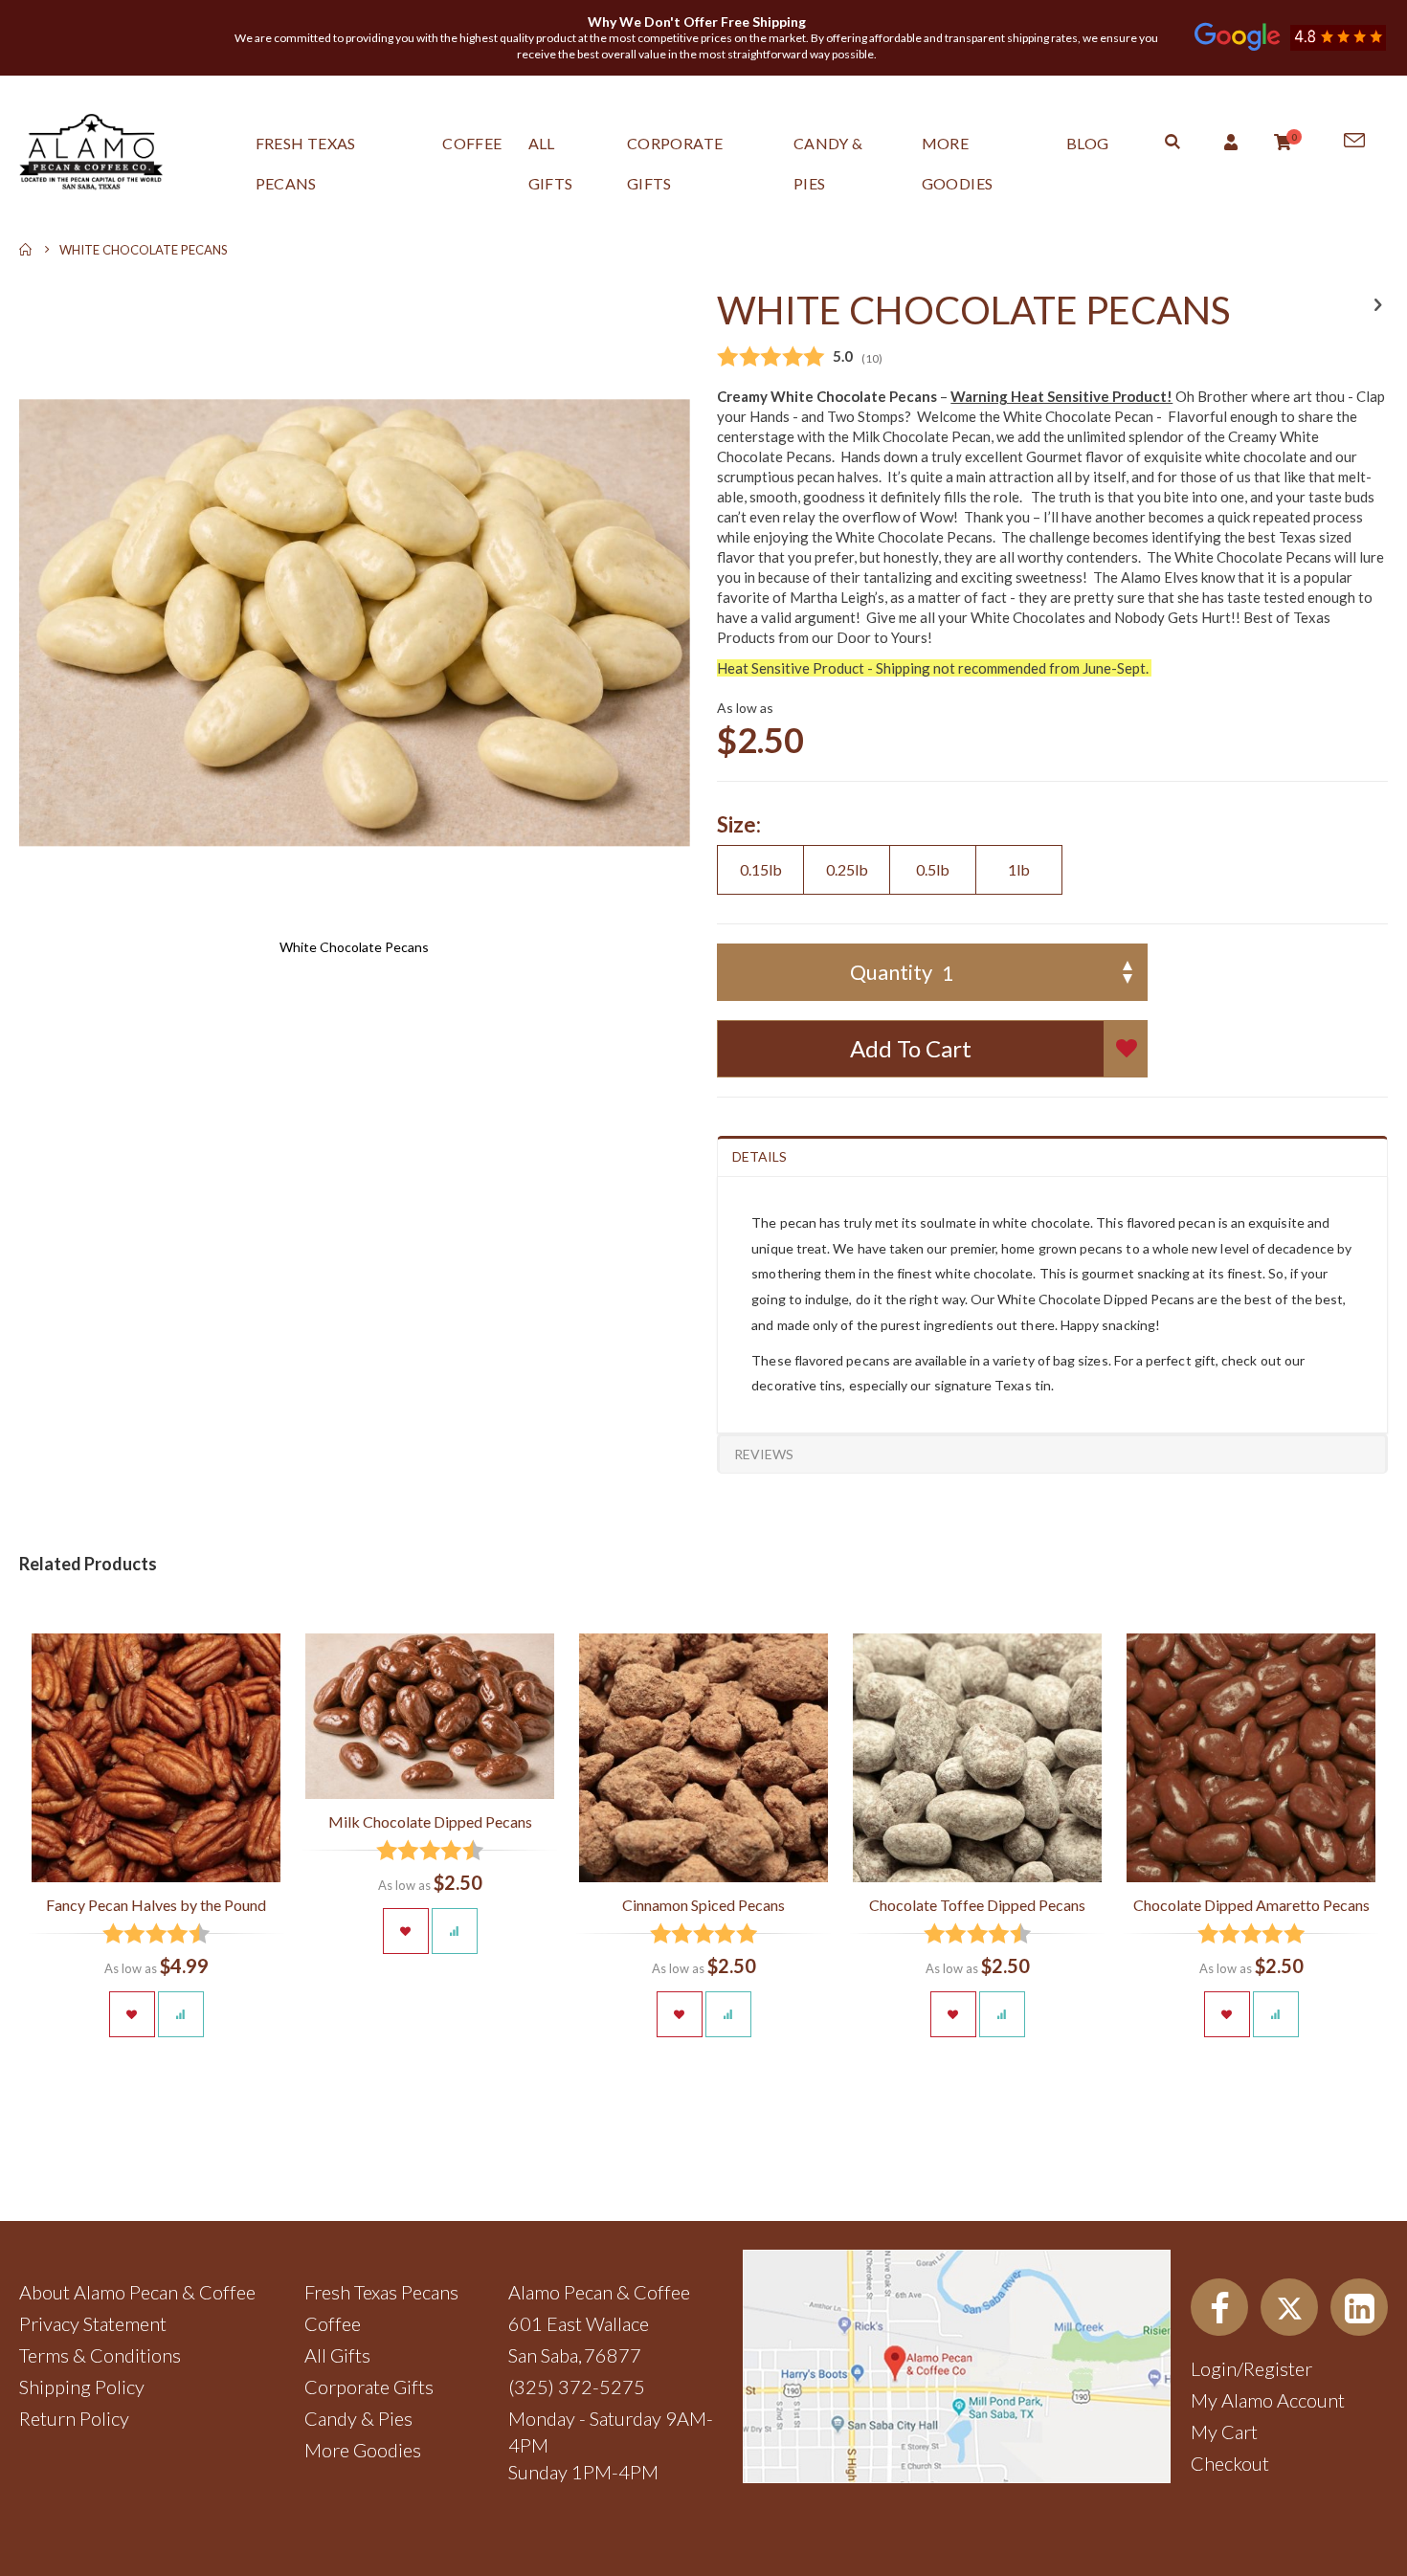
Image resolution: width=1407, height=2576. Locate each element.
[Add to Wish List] (132, 2014)
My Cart (1224, 2432)
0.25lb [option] (847, 869)
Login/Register (1251, 2368)
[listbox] (1052, 872)
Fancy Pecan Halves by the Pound (156, 1905)
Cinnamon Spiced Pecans (703, 1905)
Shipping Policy (82, 2387)
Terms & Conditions (100, 2355)
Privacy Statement (93, 2323)
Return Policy (74, 2418)
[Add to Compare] (181, 2014)
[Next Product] (1377, 304)
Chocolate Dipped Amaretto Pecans (1251, 1905)
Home (26, 250)
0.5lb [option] (933, 869)
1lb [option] (1019, 869)
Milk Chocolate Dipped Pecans (430, 1821)
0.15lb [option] (761, 869)
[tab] (1052, 1156)
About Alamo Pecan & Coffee (137, 2292)
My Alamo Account (1268, 2400)
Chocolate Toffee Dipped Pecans (977, 1905)
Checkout (1230, 2463)
